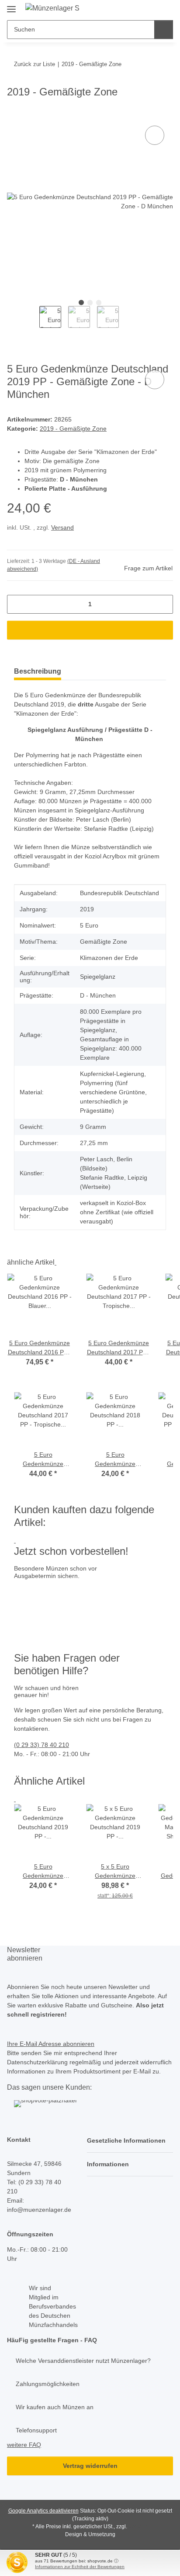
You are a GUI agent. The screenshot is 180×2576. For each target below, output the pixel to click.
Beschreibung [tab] (38, 671)
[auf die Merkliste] (155, 135)
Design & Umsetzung (90, 2534)
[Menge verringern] (17, 604)
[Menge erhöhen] (163, 604)
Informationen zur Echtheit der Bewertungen (80, 2567)
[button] (130, 2141)
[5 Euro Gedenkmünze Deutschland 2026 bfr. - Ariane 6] (96, 1594)
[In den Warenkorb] (14, 114)
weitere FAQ (24, 2445)
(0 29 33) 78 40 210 (42, 1745)
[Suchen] (164, 30)
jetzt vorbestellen (40, 1622)
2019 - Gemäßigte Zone (73, 429)
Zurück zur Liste (35, 64)
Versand (62, 527)
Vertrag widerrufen (90, 2466)
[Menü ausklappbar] (11, 5)
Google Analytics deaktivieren (43, 2511)
